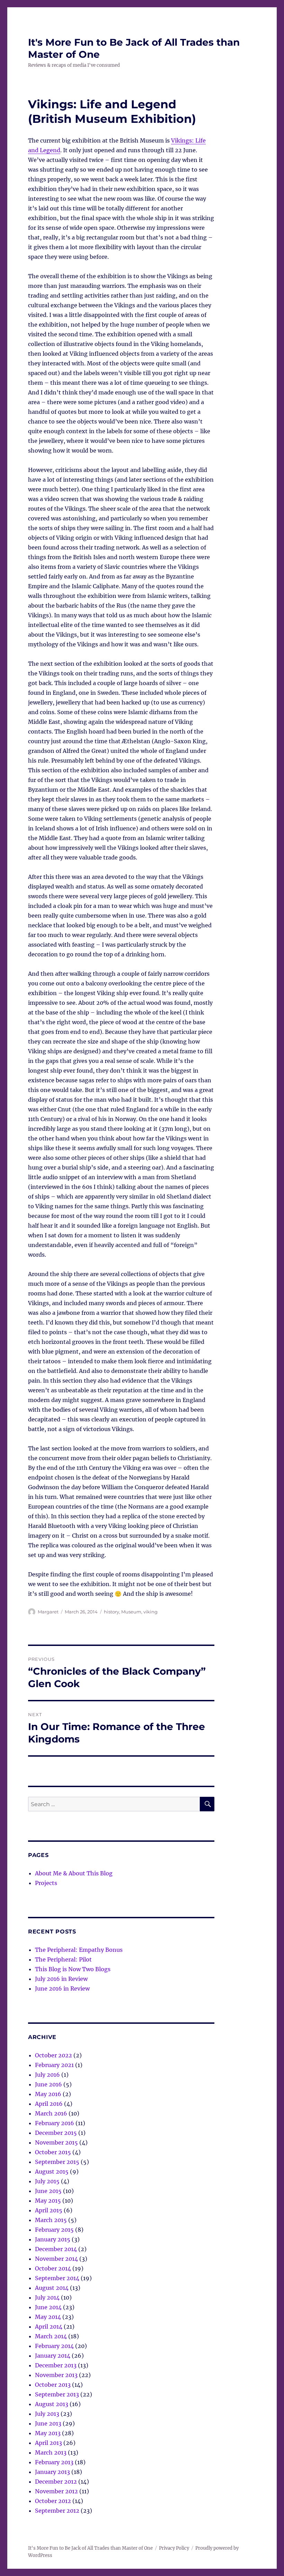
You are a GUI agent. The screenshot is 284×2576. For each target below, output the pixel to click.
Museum (131, 1612)
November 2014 (56, 2259)
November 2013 (56, 2375)
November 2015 (56, 2142)
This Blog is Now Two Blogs (73, 1969)
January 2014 (53, 2356)
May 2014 (48, 2317)
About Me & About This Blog (74, 1873)
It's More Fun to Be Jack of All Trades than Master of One (90, 2548)
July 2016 (47, 2075)
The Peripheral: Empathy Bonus (79, 1950)
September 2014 (57, 2278)
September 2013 (57, 2394)
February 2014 (54, 2346)
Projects (46, 1883)
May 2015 (48, 2201)
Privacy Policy (174, 2548)
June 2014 (48, 2307)
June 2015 (48, 2191)
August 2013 (52, 2404)
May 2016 (48, 2094)
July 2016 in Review (61, 1979)
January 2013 (52, 2472)
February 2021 (54, 2065)
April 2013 (48, 2443)
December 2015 (56, 2133)
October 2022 (54, 2055)
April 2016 (49, 2104)
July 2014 (47, 2297)
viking (150, 1612)
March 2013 (51, 2452)
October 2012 (53, 2501)
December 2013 (56, 2365)
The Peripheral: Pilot (63, 1959)
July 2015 (47, 2181)
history (112, 1612)
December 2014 (56, 2249)
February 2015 (54, 2230)
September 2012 (57, 2511)
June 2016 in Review (62, 1988)
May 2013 (48, 2433)
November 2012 (56, 2491)
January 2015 (53, 2239)
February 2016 (55, 2123)
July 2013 (47, 2414)
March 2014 (51, 2336)
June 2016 (48, 2084)
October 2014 (53, 2268)
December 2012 (56, 2482)
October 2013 (53, 2385)
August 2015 (52, 2172)
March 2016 (51, 2113)
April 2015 (49, 2210)
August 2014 (52, 2288)
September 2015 (57, 2162)
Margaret (48, 1612)
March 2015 (51, 2220)
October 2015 (53, 2152)
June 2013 (48, 2423)
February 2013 (54, 2462)
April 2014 (49, 2327)
